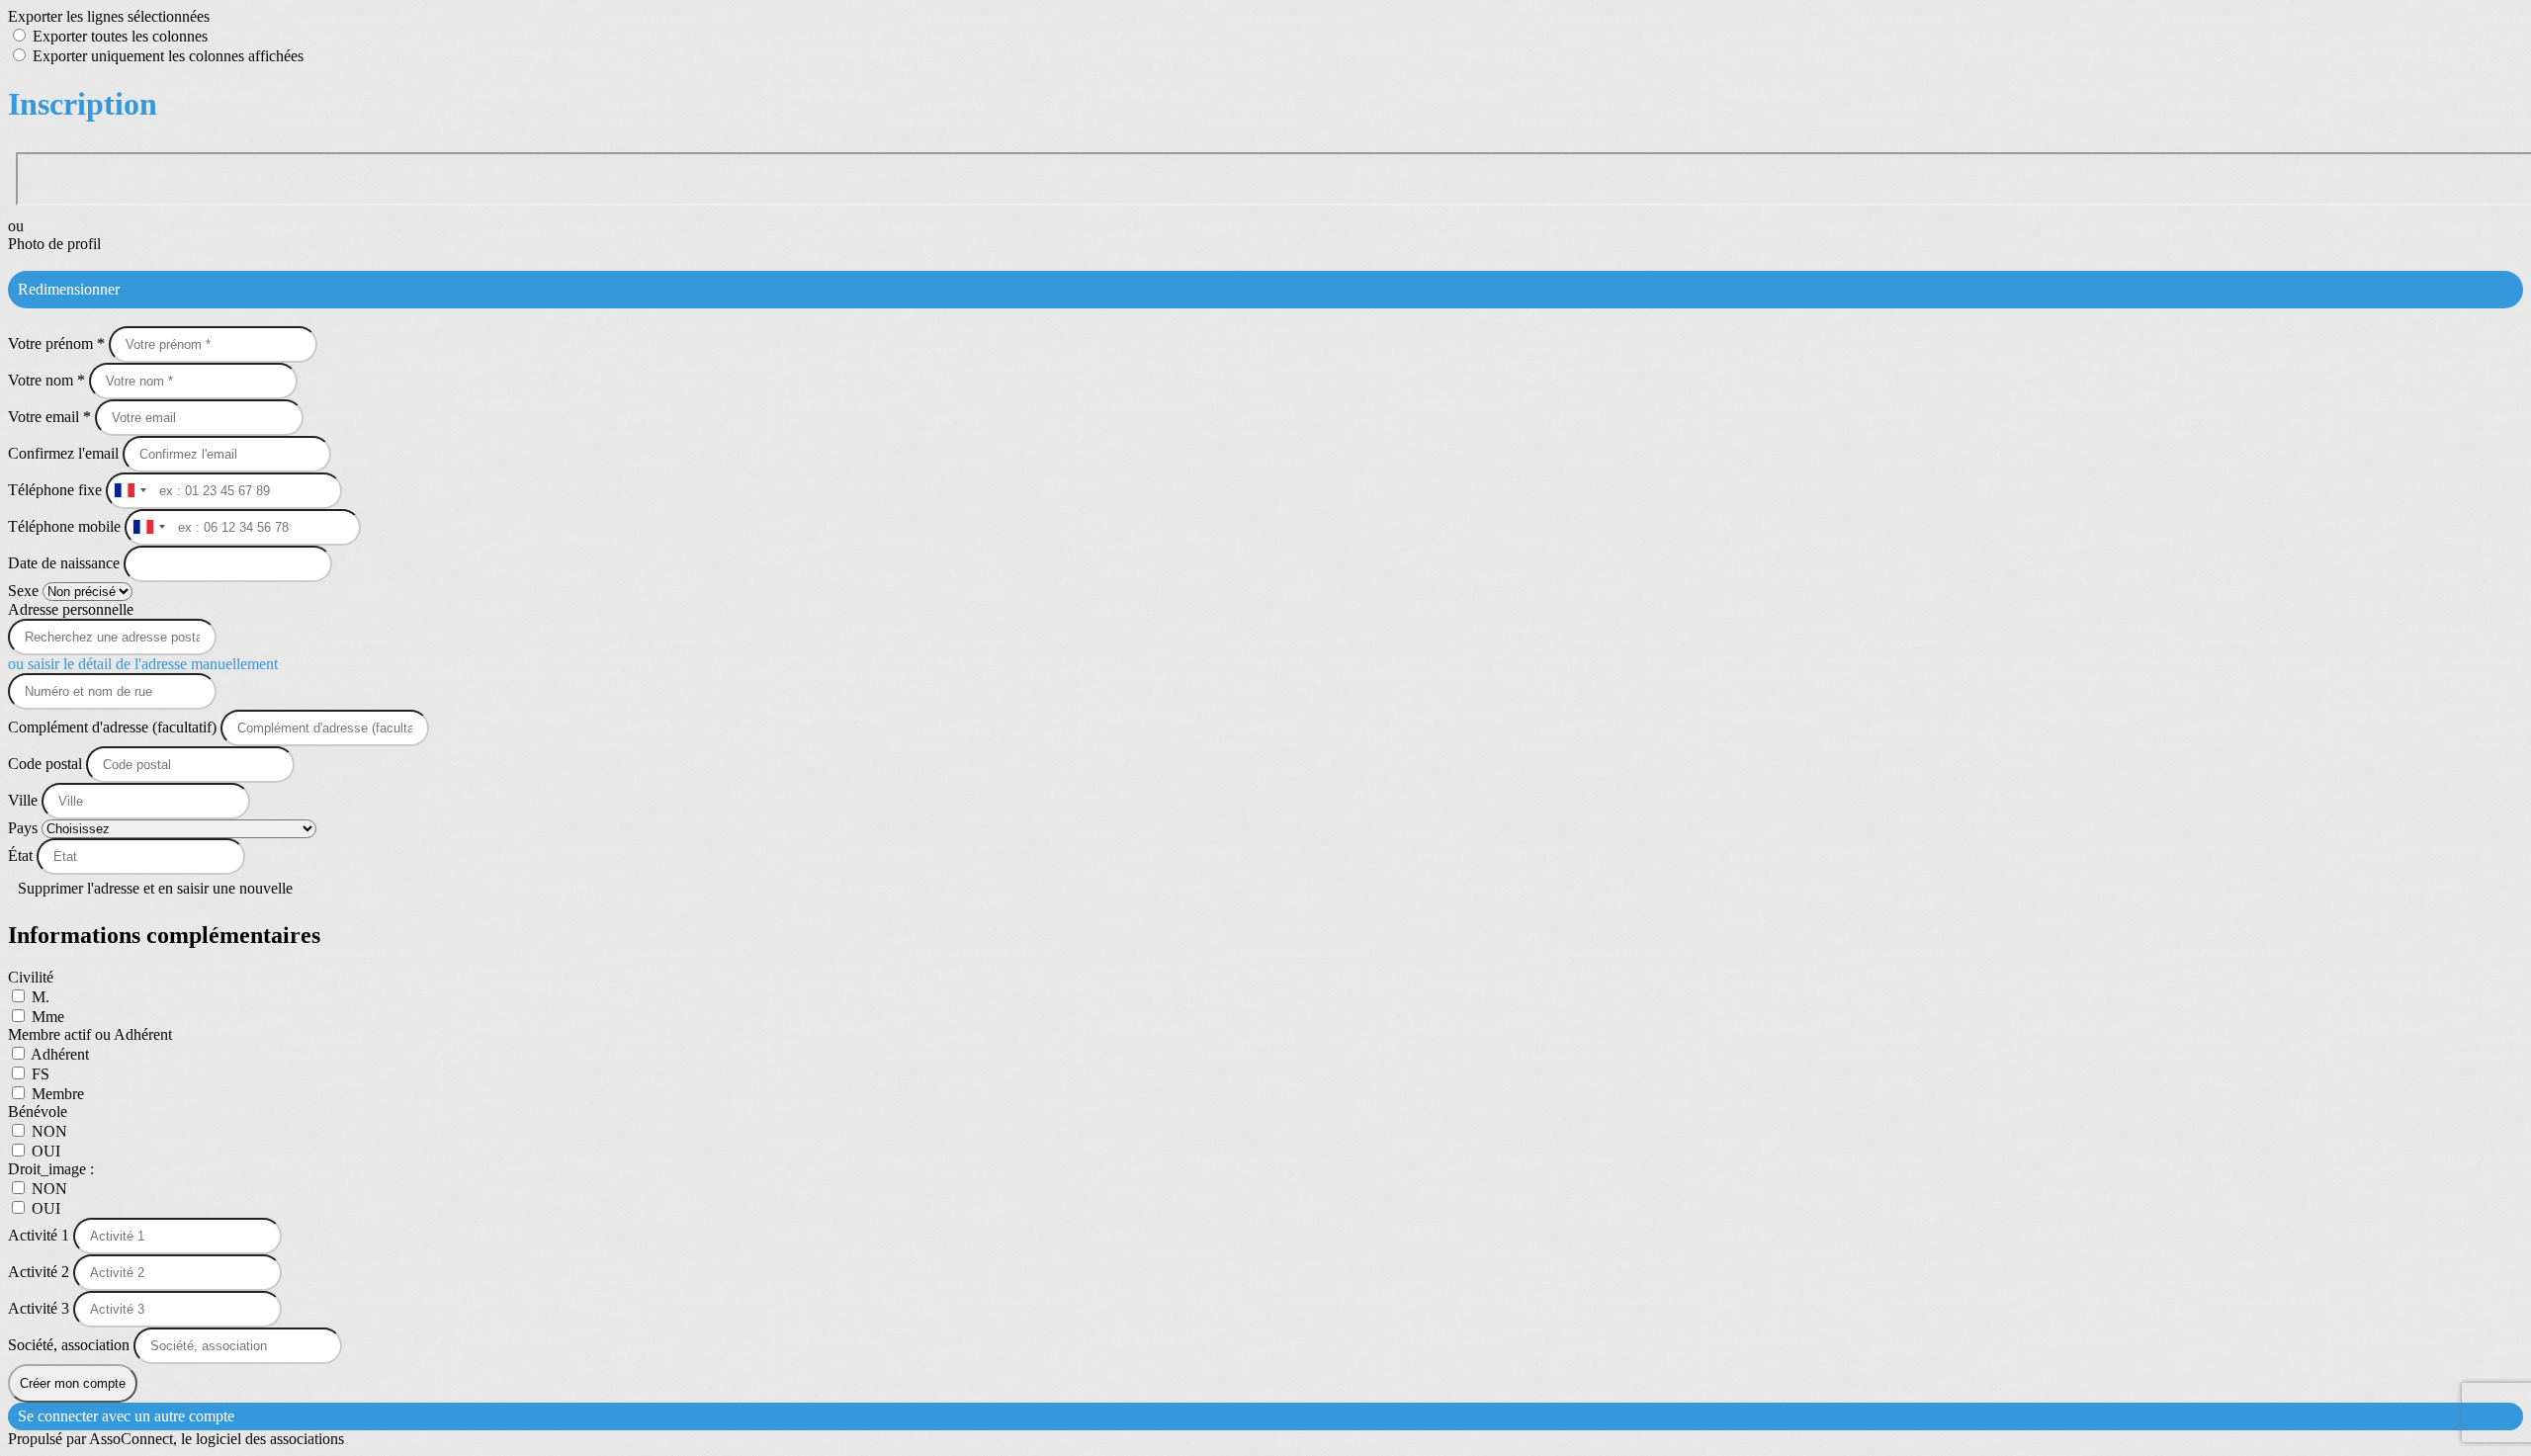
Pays (25, 828)
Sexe (25, 591)
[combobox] (130, 491)
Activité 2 (41, 1272)
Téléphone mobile (66, 526)
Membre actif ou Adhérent (90, 1034)
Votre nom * (48, 380)
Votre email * (51, 417)
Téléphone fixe (57, 490)
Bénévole (38, 1112)
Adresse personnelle (71, 609)
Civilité (31, 977)
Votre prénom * (58, 343)
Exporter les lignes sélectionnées (109, 16)
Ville (25, 800)
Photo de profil (54, 244)
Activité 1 (41, 1235)
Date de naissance (66, 563)
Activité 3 (41, 1308)
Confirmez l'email (63, 453)
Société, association (71, 1345)
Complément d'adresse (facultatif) (114, 727)
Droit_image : (51, 1169)
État (22, 856)
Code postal (45, 764)
